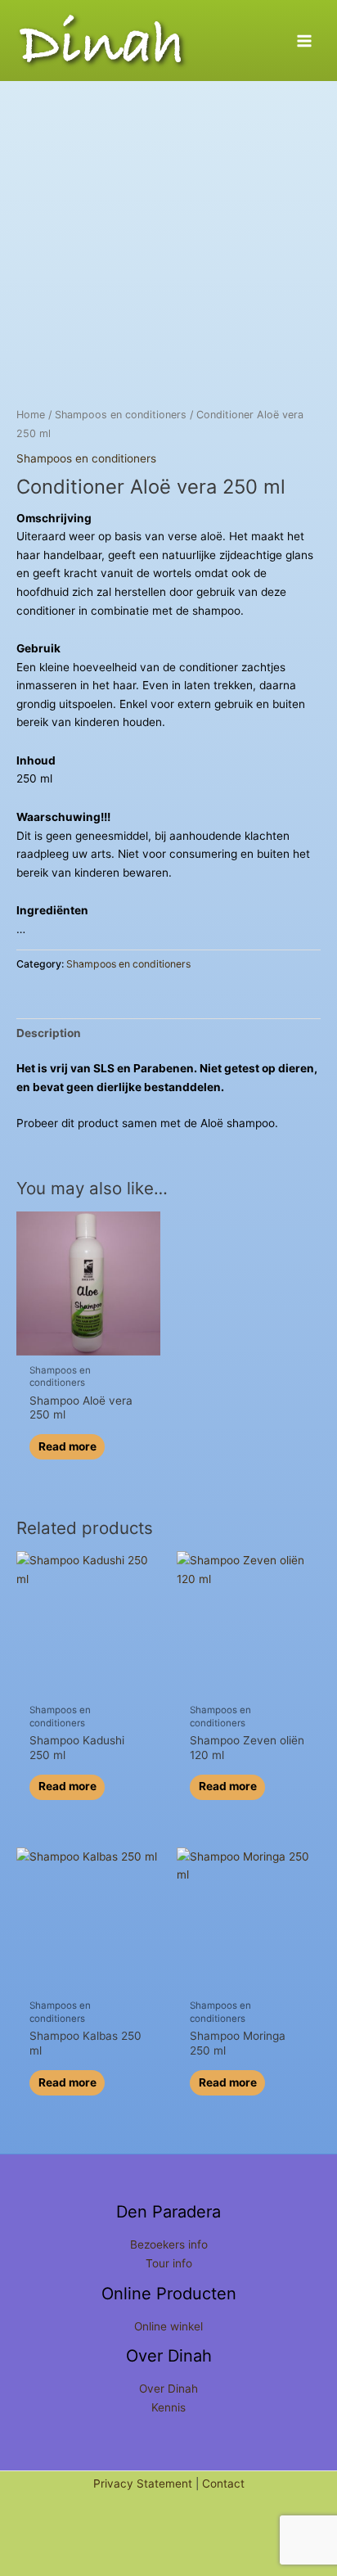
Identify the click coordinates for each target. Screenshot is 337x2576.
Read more (67, 1446)
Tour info (169, 2263)
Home (31, 415)
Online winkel (168, 2326)
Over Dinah (168, 2389)
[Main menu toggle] (305, 41)
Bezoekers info (169, 2244)
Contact (223, 2484)
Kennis (168, 2407)
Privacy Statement (143, 2484)
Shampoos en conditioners (121, 415)
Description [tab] (49, 1033)
